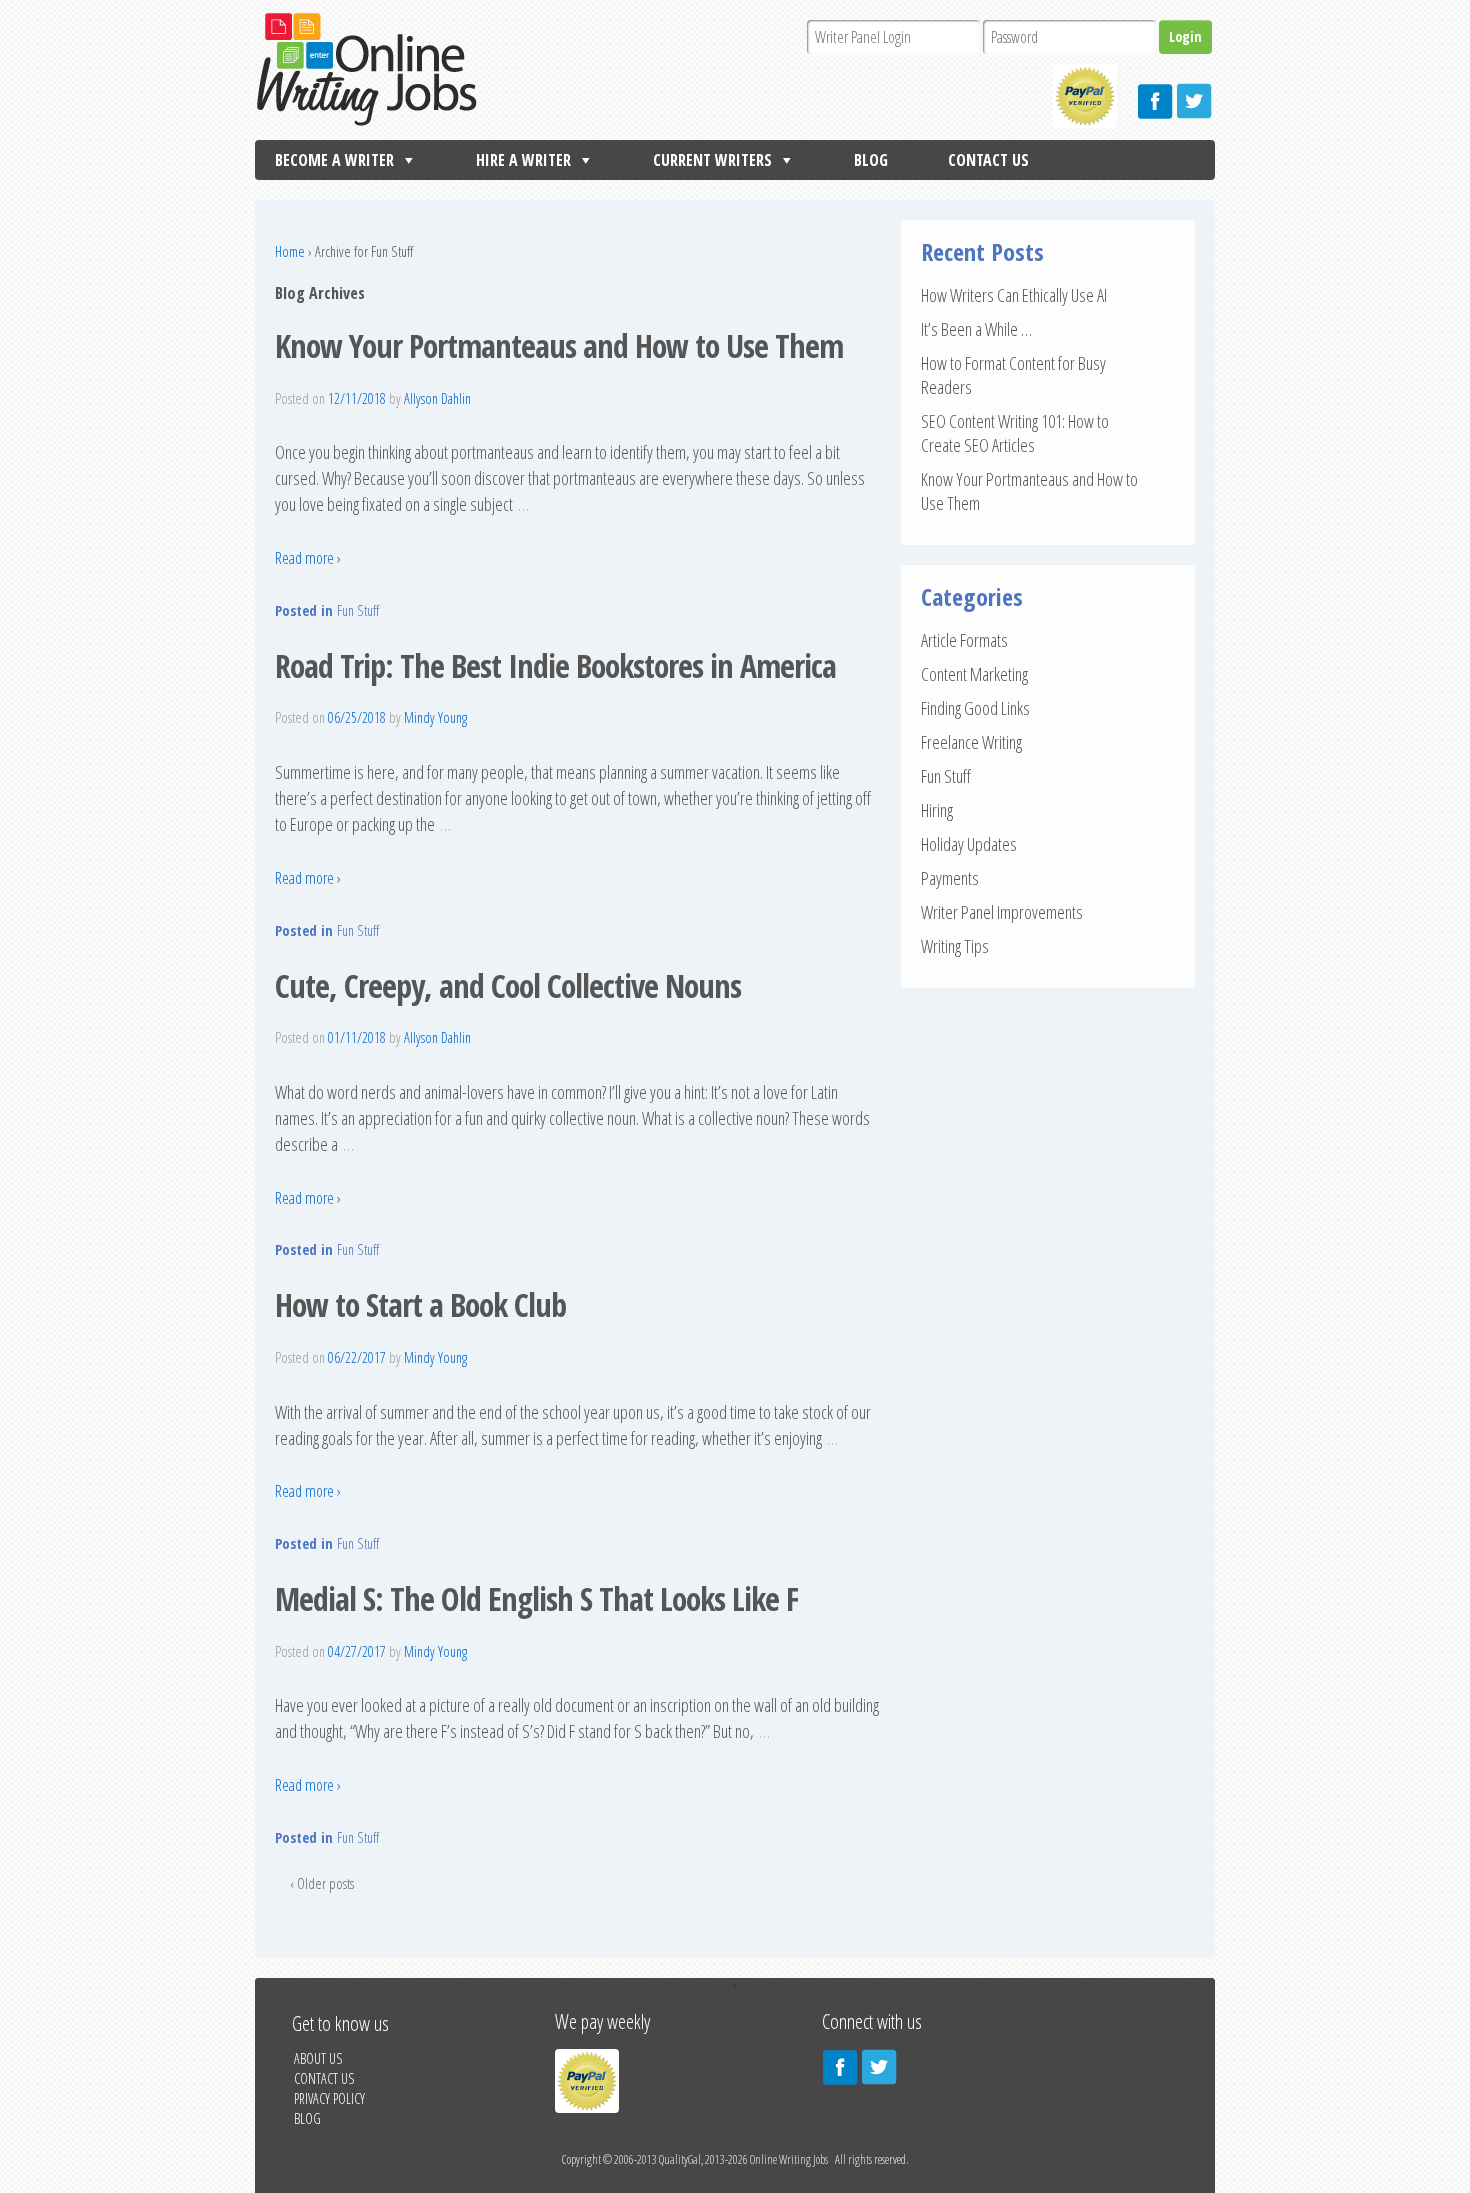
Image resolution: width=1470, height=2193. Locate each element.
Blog (871, 160)
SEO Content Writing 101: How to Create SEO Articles (1015, 433)
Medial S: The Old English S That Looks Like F (536, 1598)
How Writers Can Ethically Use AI (1014, 295)
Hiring (937, 810)
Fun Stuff (358, 610)
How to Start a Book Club (420, 1304)
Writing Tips (955, 946)
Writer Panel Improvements (1002, 912)
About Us (318, 2058)
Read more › (308, 558)
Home (290, 251)
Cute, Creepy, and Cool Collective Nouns (508, 985)
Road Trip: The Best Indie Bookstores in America (555, 665)
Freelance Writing (971, 742)
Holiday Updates (969, 844)
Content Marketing (974, 674)
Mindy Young (435, 717)
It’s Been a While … (976, 329)
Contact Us (988, 160)
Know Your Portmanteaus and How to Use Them (559, 345)
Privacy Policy (329, 2098)
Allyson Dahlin (437, 398)
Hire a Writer (523, 160)
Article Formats (964, 640)
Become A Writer (334, 160)
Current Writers (712, 160)
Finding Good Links (975, 708)
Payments (950, 878)
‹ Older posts (322, 1883)
